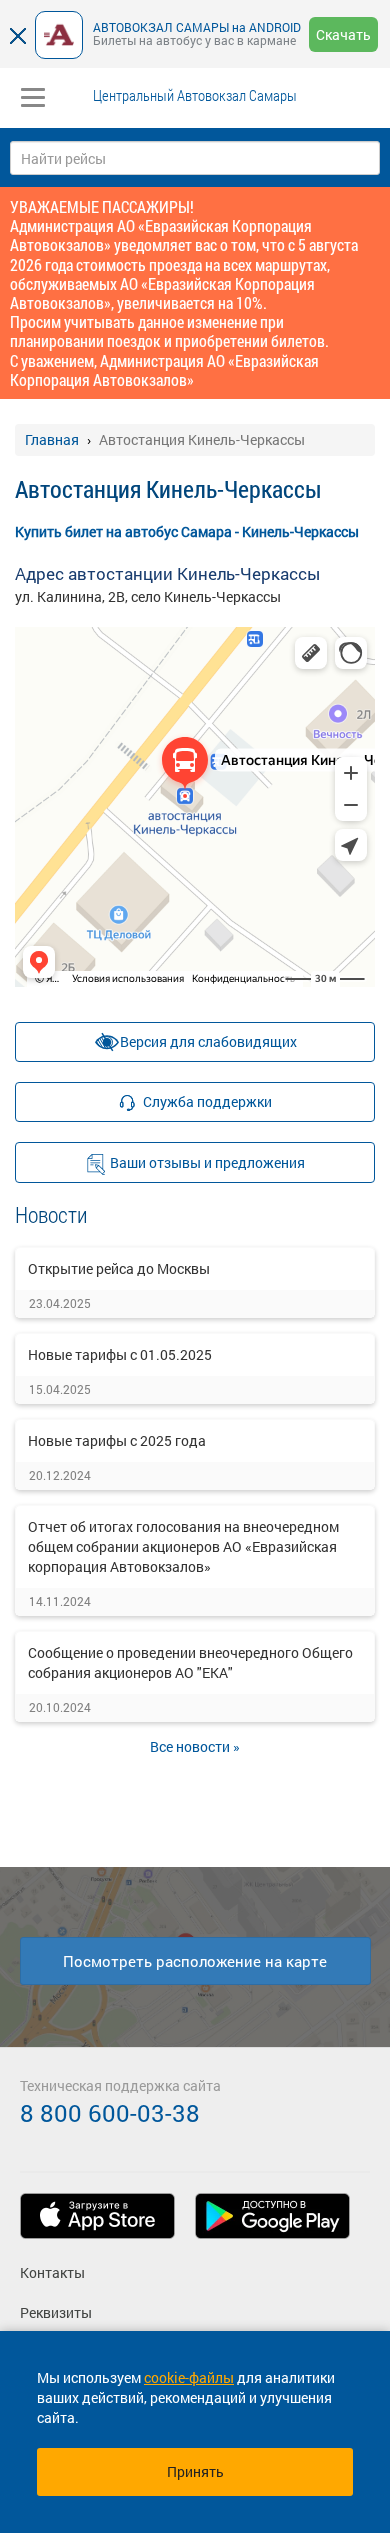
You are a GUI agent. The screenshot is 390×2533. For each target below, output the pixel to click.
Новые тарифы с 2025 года (117, 1440)
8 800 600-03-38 (110, 2113)
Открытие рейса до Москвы (119, 1268)
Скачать (343, 34)
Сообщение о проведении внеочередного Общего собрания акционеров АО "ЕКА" (190, 1662)
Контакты (52, 2272)
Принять (195, 2471)
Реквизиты (56, 2312)
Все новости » (195, 1746)
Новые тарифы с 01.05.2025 (120, 1354)
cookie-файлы (189, 2377)
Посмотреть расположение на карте (195, 1961)
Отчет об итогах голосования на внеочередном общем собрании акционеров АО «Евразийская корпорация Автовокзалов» (183, 1546)
